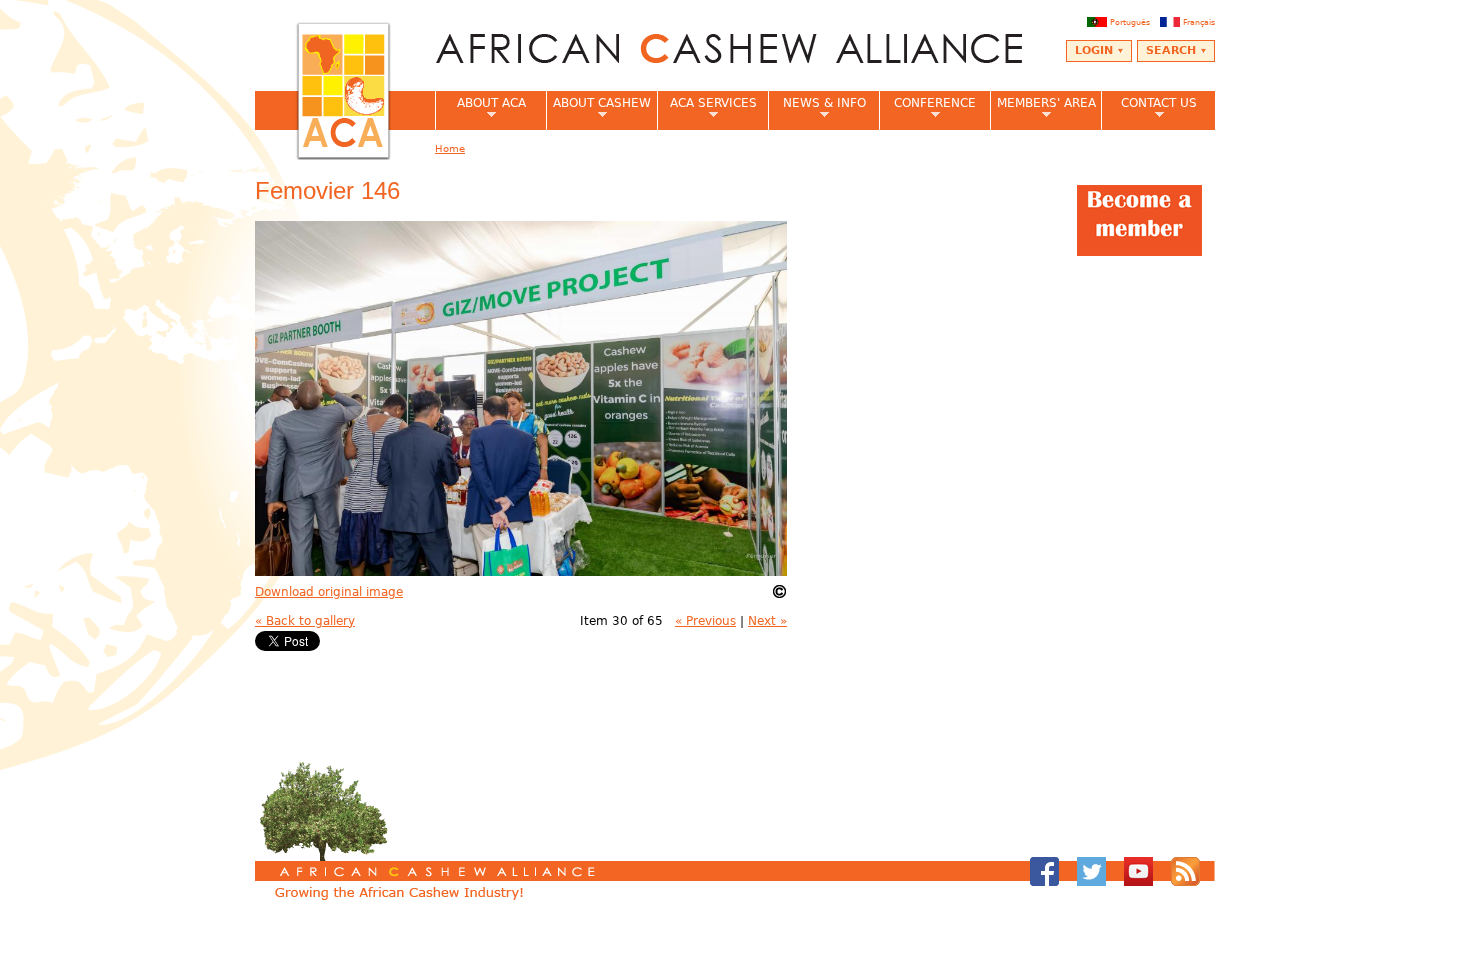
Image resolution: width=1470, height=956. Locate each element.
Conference (927, 109)
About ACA (480, 109)
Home (450, 148)
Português (1130, 22)
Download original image (329, 592)
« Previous (705, 621)
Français (1199, 22)
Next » (767, 621)
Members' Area (1043, 109)
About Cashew (598, 109)
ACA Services (707, 109)
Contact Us (1149, 109)
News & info (817, 109)
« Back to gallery (305, 621)
